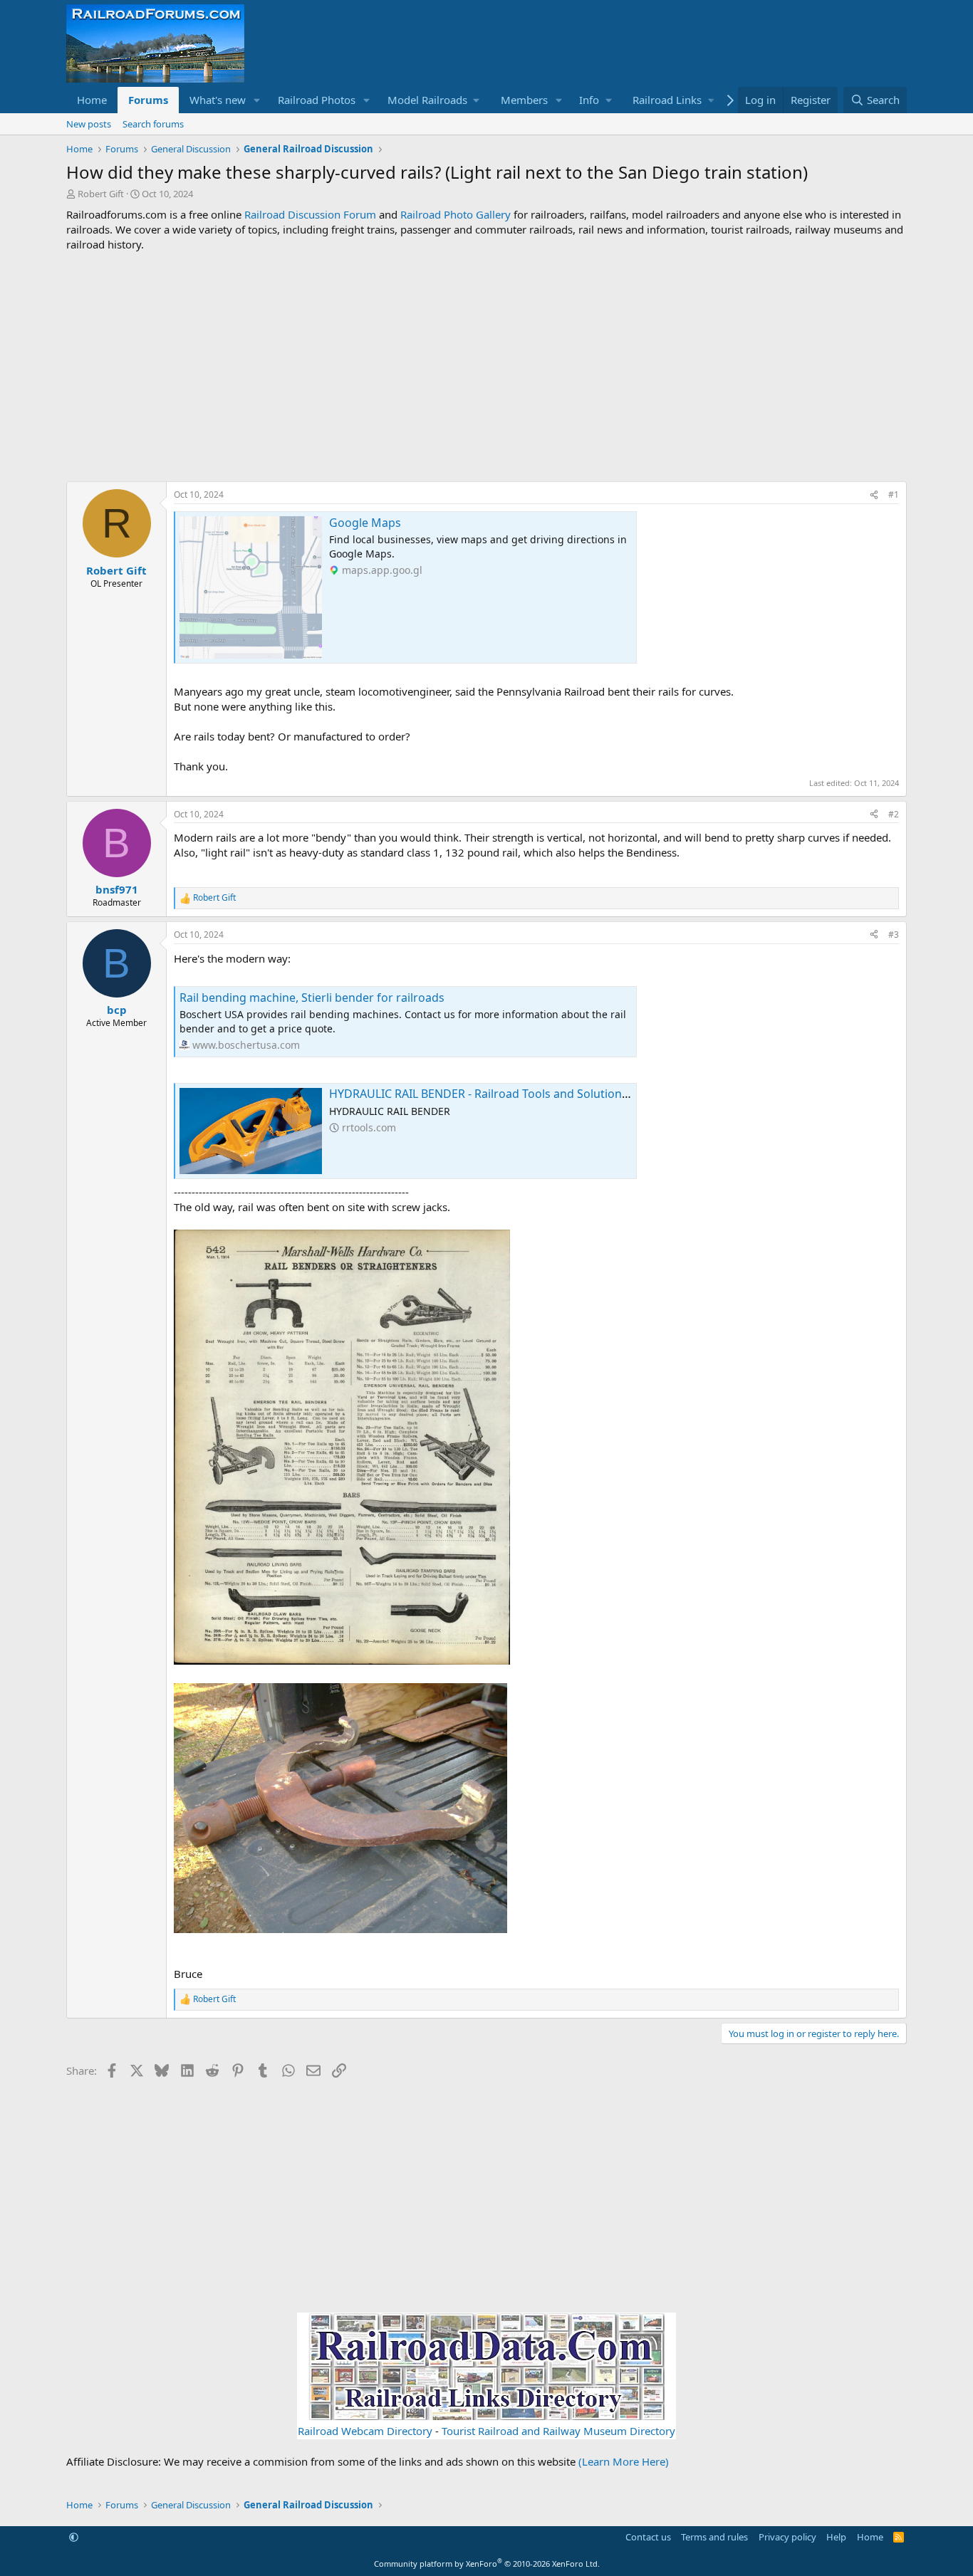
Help (836, 2537)
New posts (89, 124)
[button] (257, 100)
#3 (894, 934)
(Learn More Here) (624, 2461)
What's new (218, 100)
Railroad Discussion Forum (310, 214)
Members (524, 100)
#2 (894, 814)
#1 (894, 494)
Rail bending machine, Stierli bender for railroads (312, 998)
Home (92, 100)
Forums (148, 100)
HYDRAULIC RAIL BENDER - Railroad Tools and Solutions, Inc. (491, 1094)
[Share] (874, 495)
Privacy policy (787, 2537)
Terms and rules (714, 2537)
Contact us (648, 2537)
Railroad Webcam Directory (365, 2431)
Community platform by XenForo (487, 2564)
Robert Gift (101, 194)
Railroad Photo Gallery (456, 214)
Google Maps (365, 523)
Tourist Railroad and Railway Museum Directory (558, 2431)
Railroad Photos (317, 100)
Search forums (153, 124)
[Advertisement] (486, 367)
